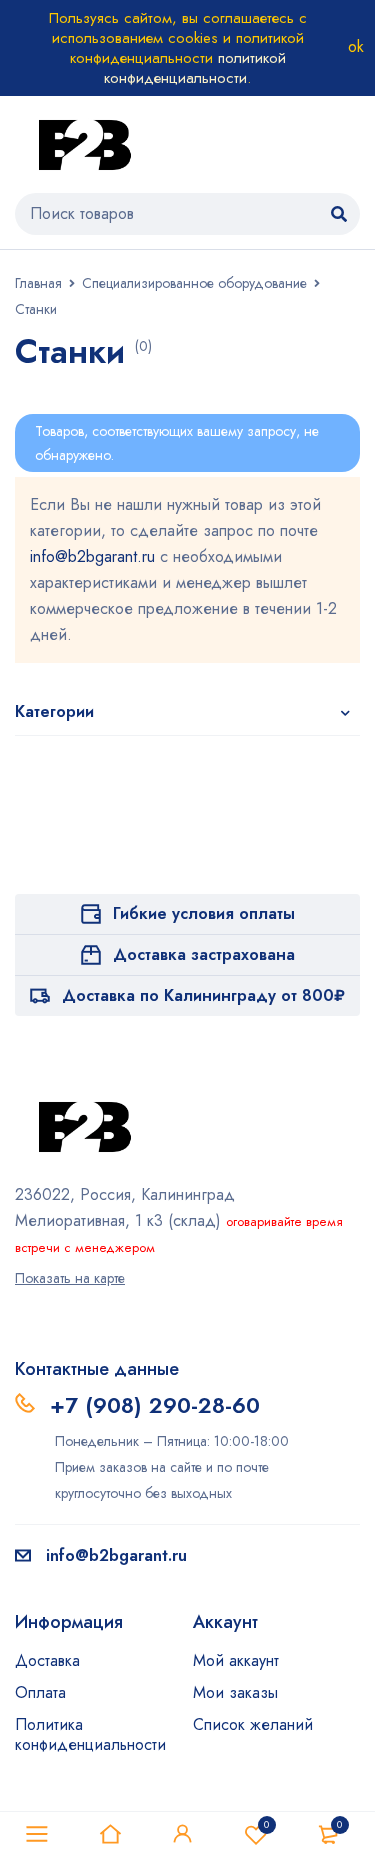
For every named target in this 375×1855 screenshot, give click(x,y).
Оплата (40, 1692)
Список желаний (253, 1724)
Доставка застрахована (204, 954)
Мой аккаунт (236, 1660)
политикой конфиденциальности (195, 68)
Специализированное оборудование (194, 283)
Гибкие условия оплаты (204, 913)
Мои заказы (235, 1692)
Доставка (47, 1660)
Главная (38, 283)
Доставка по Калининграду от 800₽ (203, 995)
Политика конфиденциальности (90, 1734)
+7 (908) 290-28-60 (155, 1405)
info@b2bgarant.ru (92, 556)
